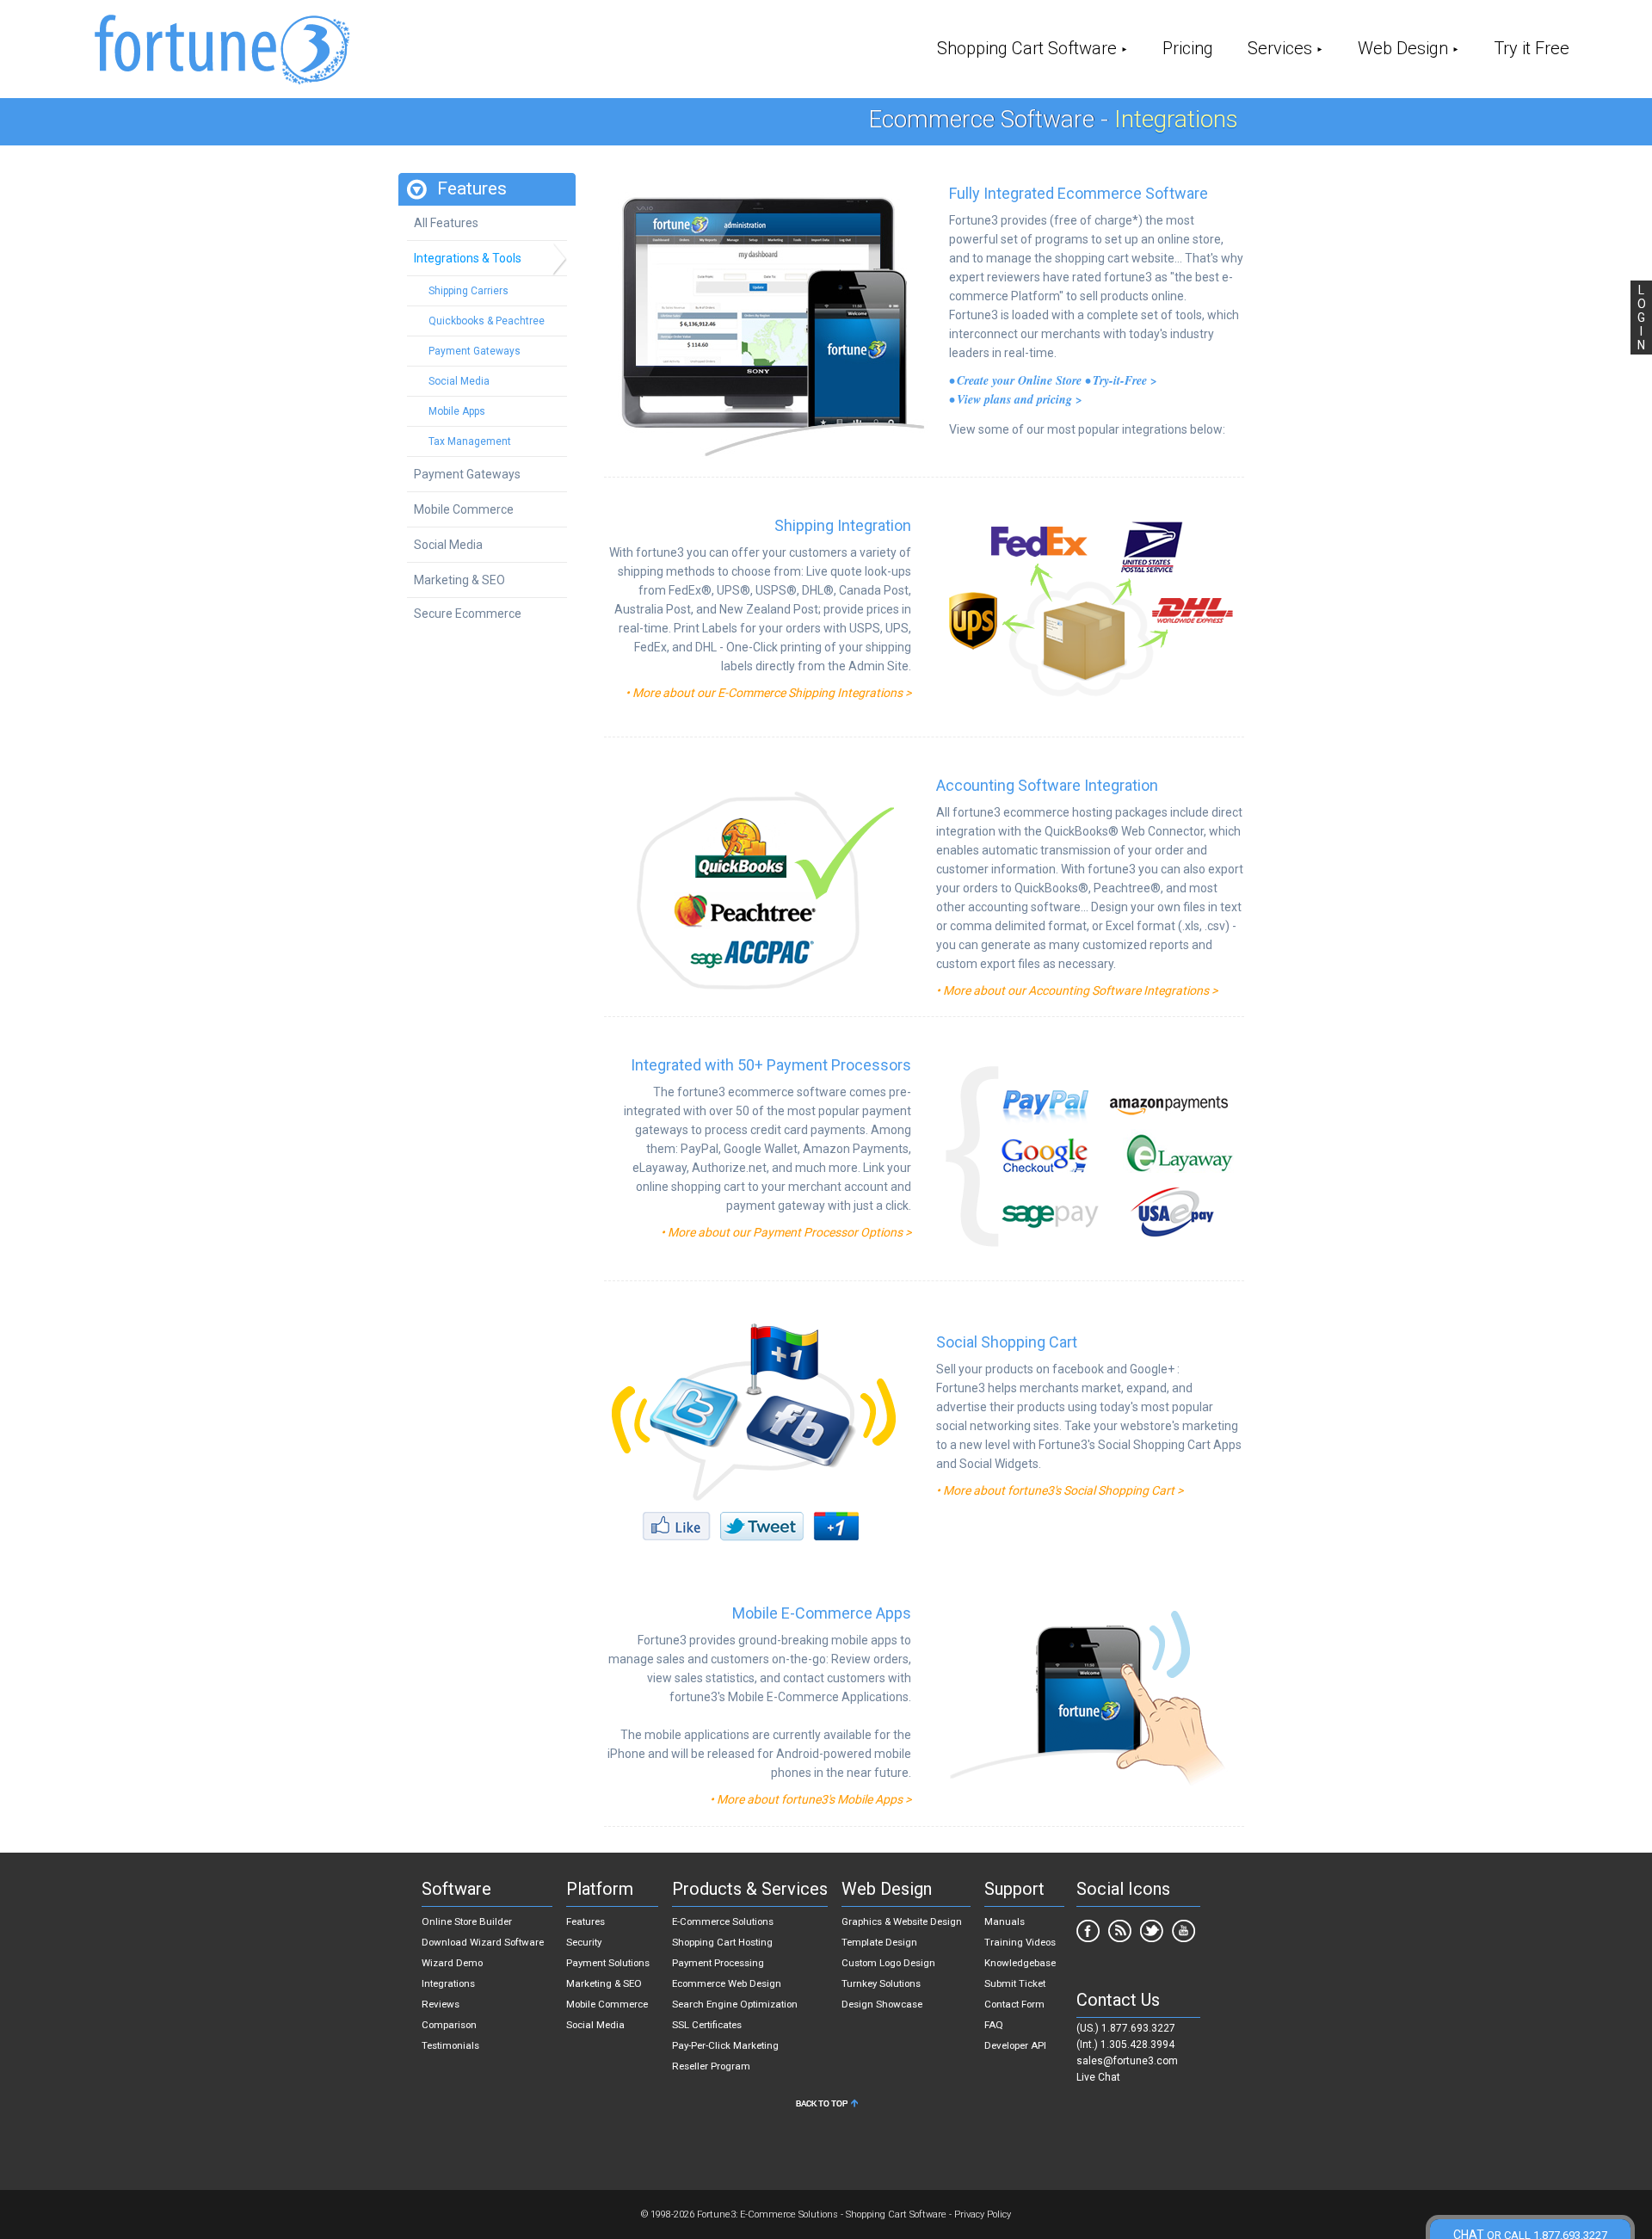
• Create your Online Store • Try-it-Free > (1053, 380)
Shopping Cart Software (1027, 48)
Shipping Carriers (468, 291)
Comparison (449, 2025)
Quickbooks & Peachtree (487, 321)
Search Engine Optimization (735, 2004)
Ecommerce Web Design (727, 1983)
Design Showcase (882, 2004)
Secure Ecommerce (468, 614)
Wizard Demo (452, 1963)
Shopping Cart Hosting (722, 1942)
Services (1280, 48)
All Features (446, 223)
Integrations (448, 1983)
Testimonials (450, 2045)
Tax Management (470, 441)
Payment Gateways (475, 351)
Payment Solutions (608, 1963)
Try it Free (1532, 48)
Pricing (1188, 48)
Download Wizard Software (483, 1942)
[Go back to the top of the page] (826, 2107)
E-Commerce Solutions (723, 1921)
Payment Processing (718, 1963)
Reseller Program (711, 2066)
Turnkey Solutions (881, 1983)
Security (584, 1942)
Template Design (879, 1942)
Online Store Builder (467, 1921)
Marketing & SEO (459, 580)
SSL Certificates (707, 2025)
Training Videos (1020, 1942)
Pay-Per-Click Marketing (725, 2045)
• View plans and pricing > (1016, 399)
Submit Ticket (1015, 1983)
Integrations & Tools (468, 258)
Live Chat (1098, 2077)
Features (586, 1921)
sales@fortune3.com (1127, 2061)
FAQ (994, 2025)
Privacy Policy (983, 2214)
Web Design (1403, 48)
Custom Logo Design (888, 1963)
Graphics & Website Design (902, 1921)
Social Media (459, 381)
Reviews (441, 2004)
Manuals (1005, 1921)
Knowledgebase (1020, 1963)
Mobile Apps (457, 411)
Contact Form (1014, 2004)
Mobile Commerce (464, 509)
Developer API (1015, 2045)
